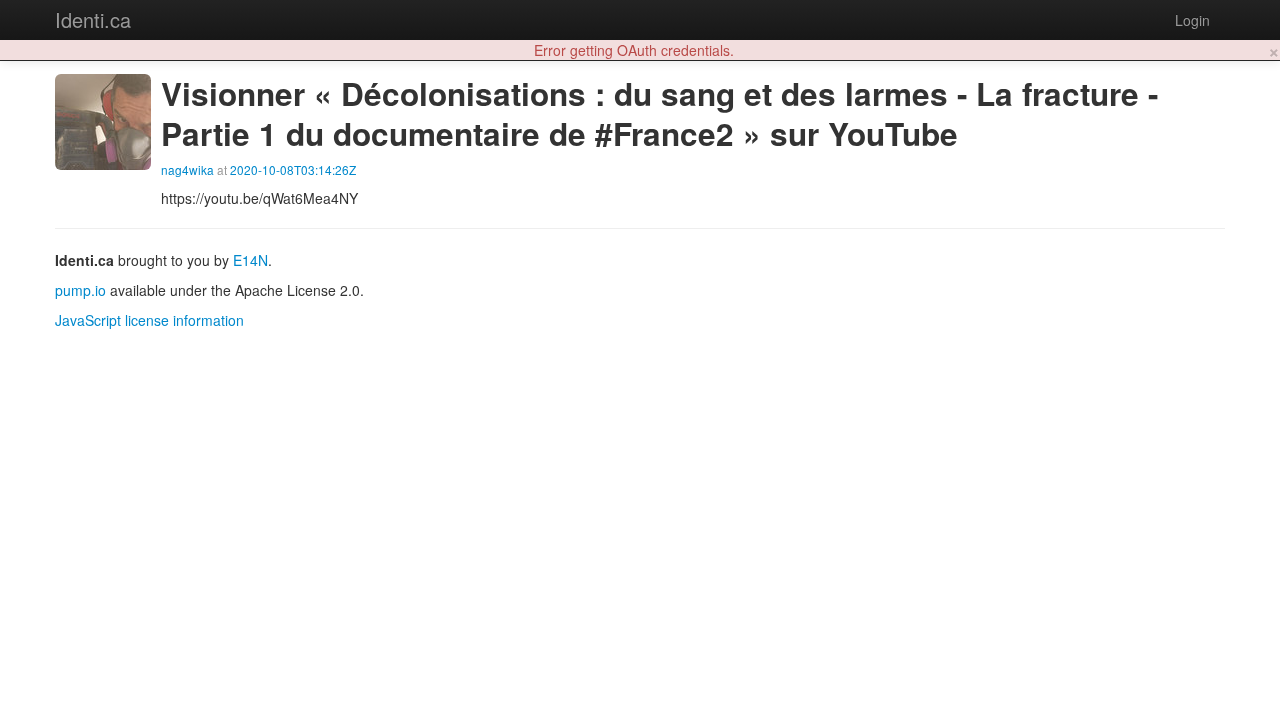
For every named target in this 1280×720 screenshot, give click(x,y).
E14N (250, 260)
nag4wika (187, 169)
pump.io (80, 290)
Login (1192, 20)
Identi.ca (93, 19)
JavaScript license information (149, 320)
